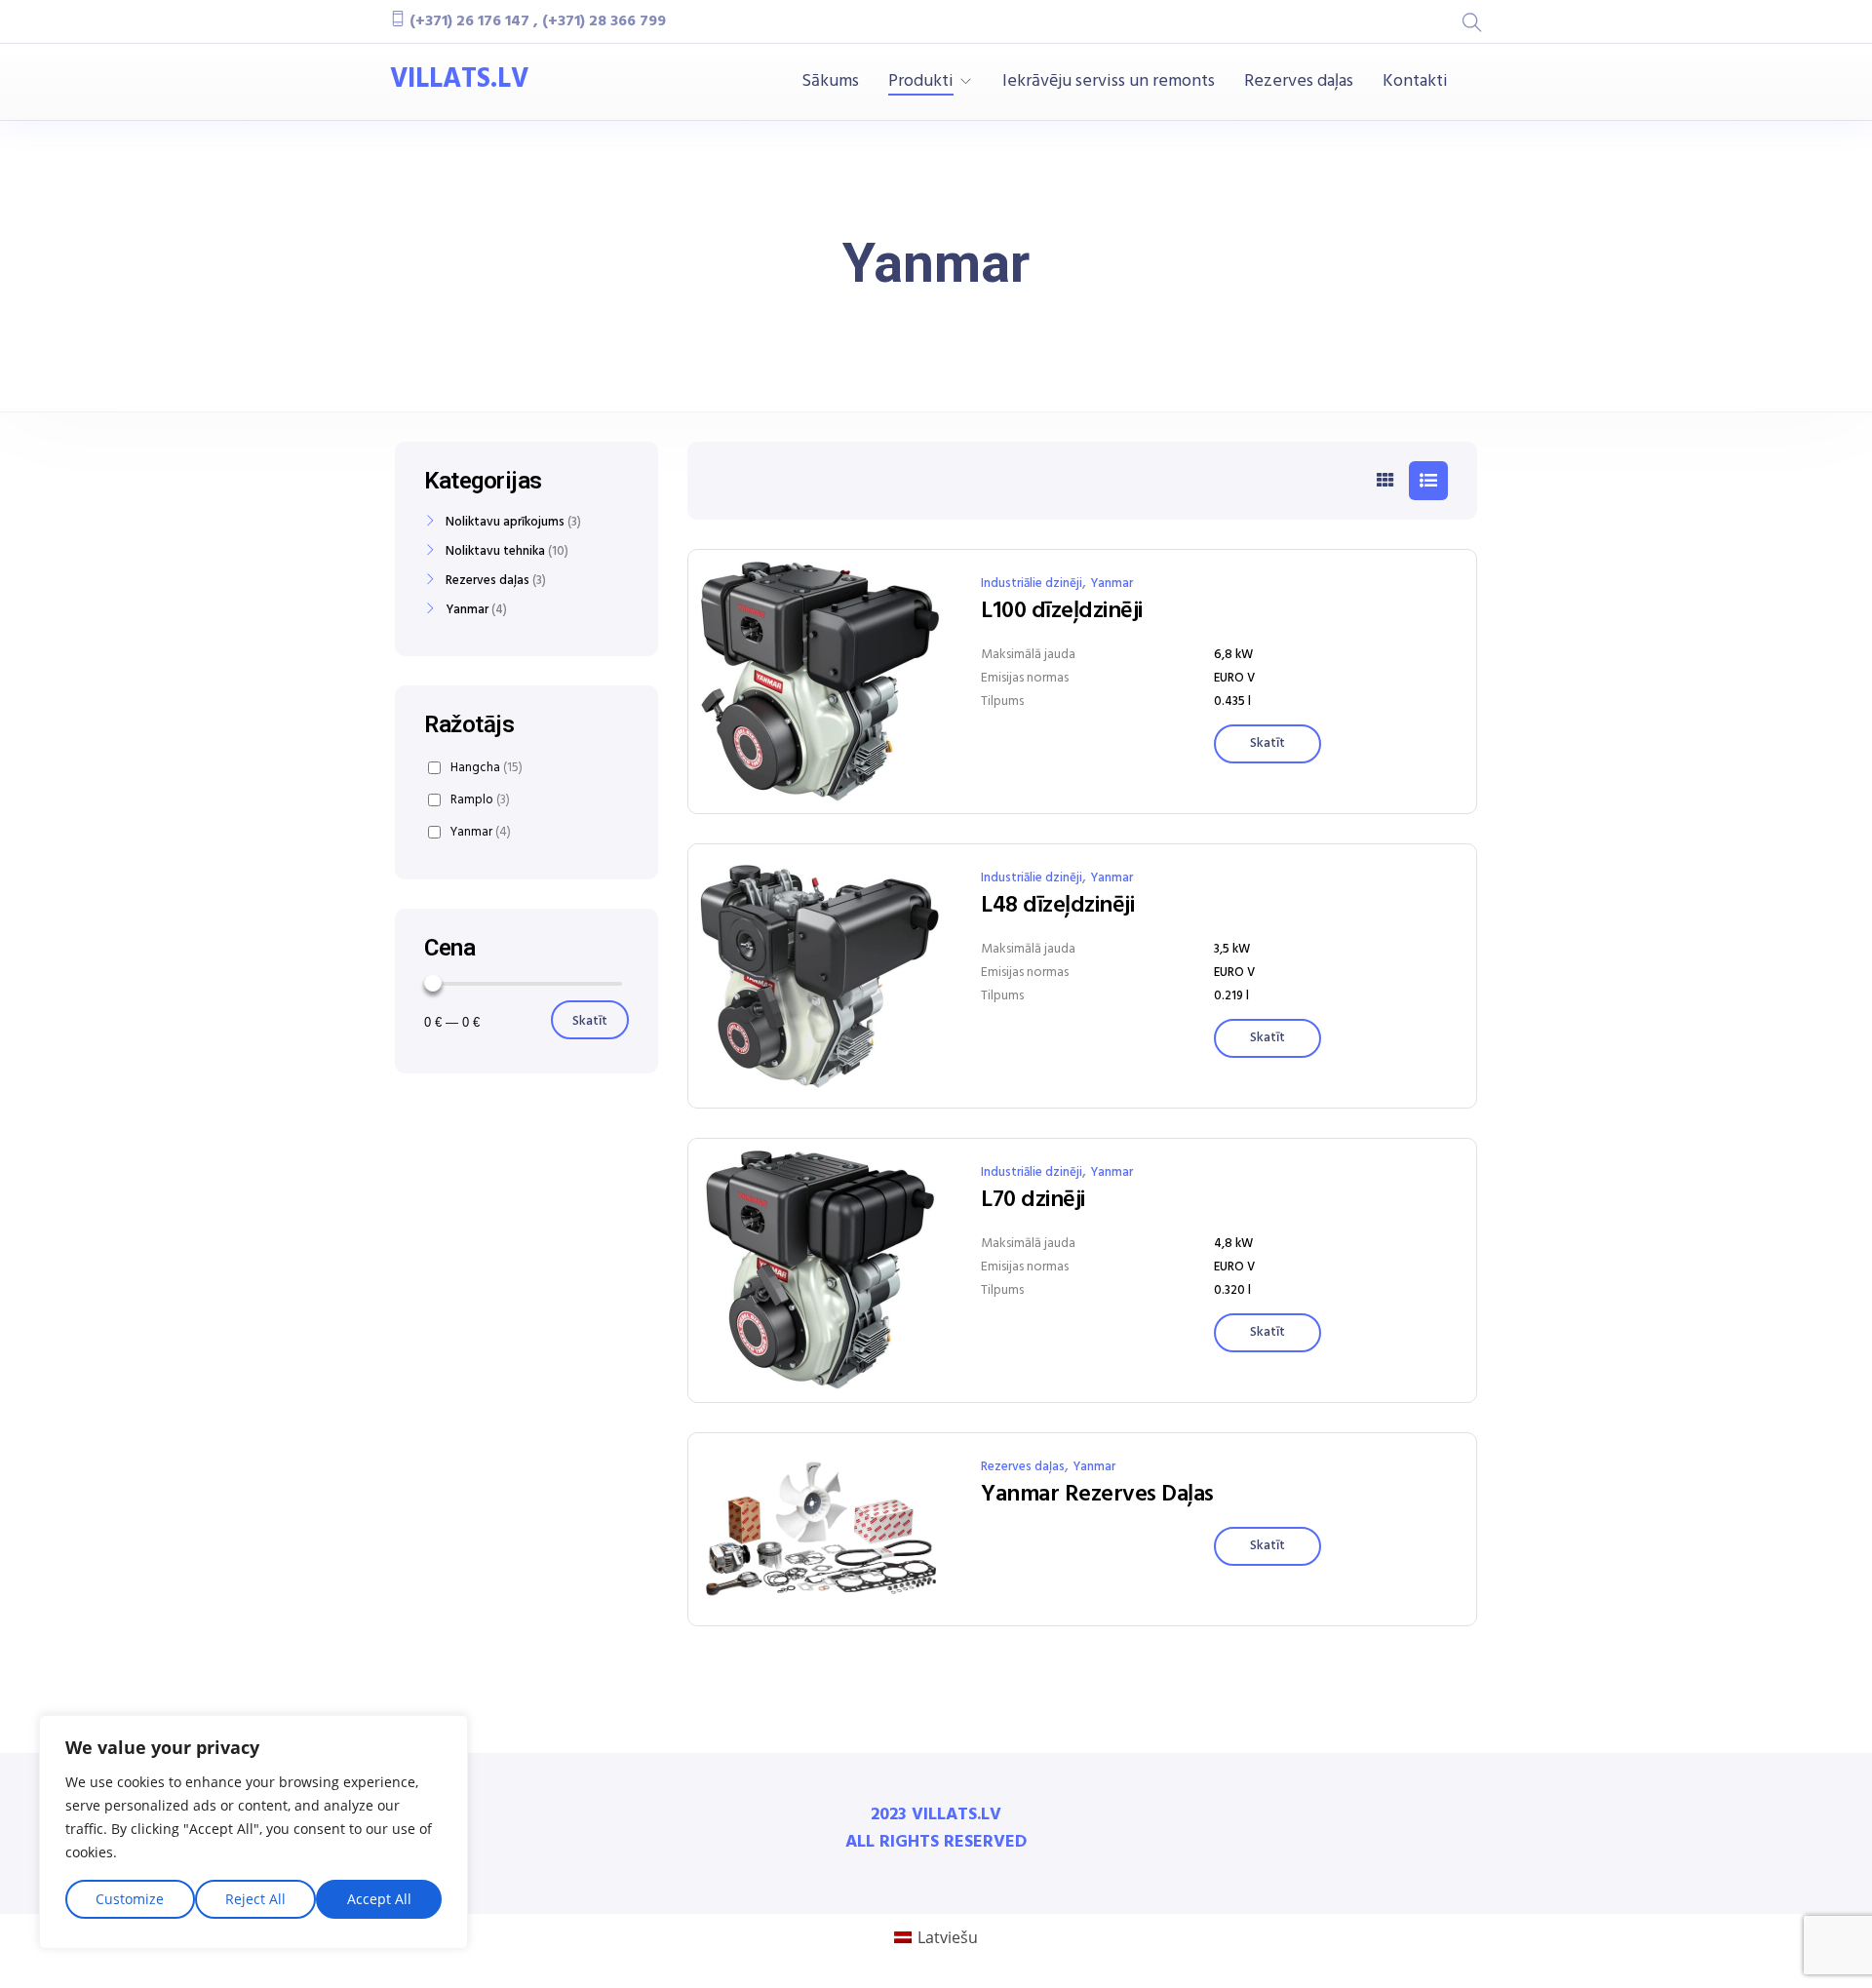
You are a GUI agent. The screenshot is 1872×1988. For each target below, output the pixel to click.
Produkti (921, 82)
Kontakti (1415, 82)
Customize (130, 1899)
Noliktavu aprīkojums (505, 523)
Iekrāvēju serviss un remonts (1109, 82)
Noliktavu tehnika (495, 552)
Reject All (255, 1899)
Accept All (379, 1899)
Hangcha (487, 768)
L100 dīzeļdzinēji (1062, 611)
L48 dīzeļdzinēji (1057, 906)
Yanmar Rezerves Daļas (1097, 1495)
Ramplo (480, 800)
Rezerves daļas (1299, 82)
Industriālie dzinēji (1032, 584)
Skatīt (590, 1021)
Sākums (830, 82)
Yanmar (1111, 584)
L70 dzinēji (1033, 1200)
